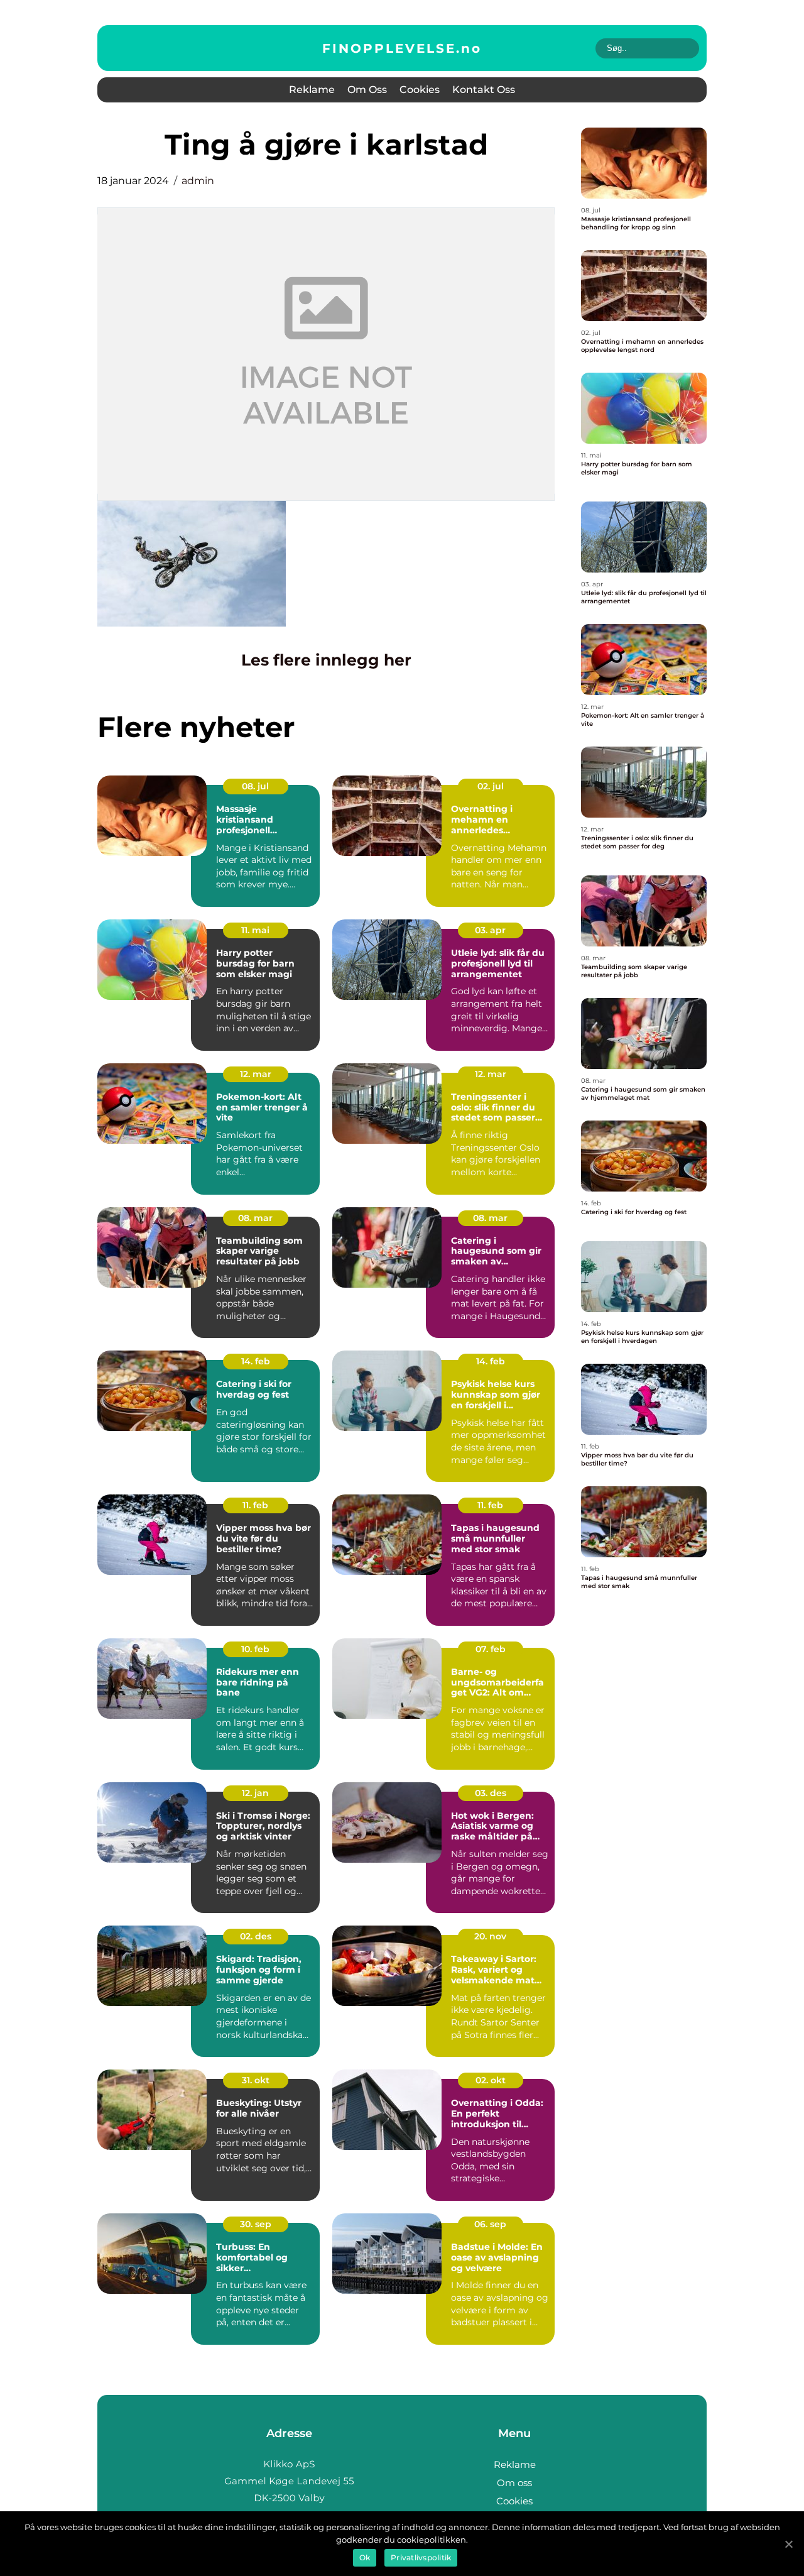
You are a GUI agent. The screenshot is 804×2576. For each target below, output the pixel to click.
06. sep (490, 2224)
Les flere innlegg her (326, 660)
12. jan (255, 1793)
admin (198, 181)
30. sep (256, 2224)
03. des (491, 1793)
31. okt (256, 2080)
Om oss (367, 90)
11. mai (255, 930)
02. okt (491, 2080)
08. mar (255, 1218)
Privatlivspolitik (421, 2557)
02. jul (491, 786)
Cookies (420, 90)
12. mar (256, 1074)
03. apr (490, 930)
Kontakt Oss (484, 90)
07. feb (491, 1649)
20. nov (490, 1936)
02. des (256, 1936)
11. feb (255, 1505)
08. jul (255, 786)
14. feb (256, 1361)
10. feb (255, 1649)
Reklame (312, 90)
